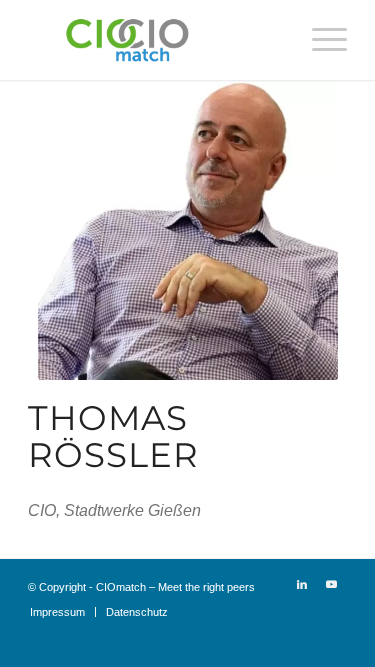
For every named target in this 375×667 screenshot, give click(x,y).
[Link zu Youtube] (332, 584)
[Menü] (319, 40)
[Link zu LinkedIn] (302, 584)
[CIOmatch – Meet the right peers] (155, 40)
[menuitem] (319, 40)
